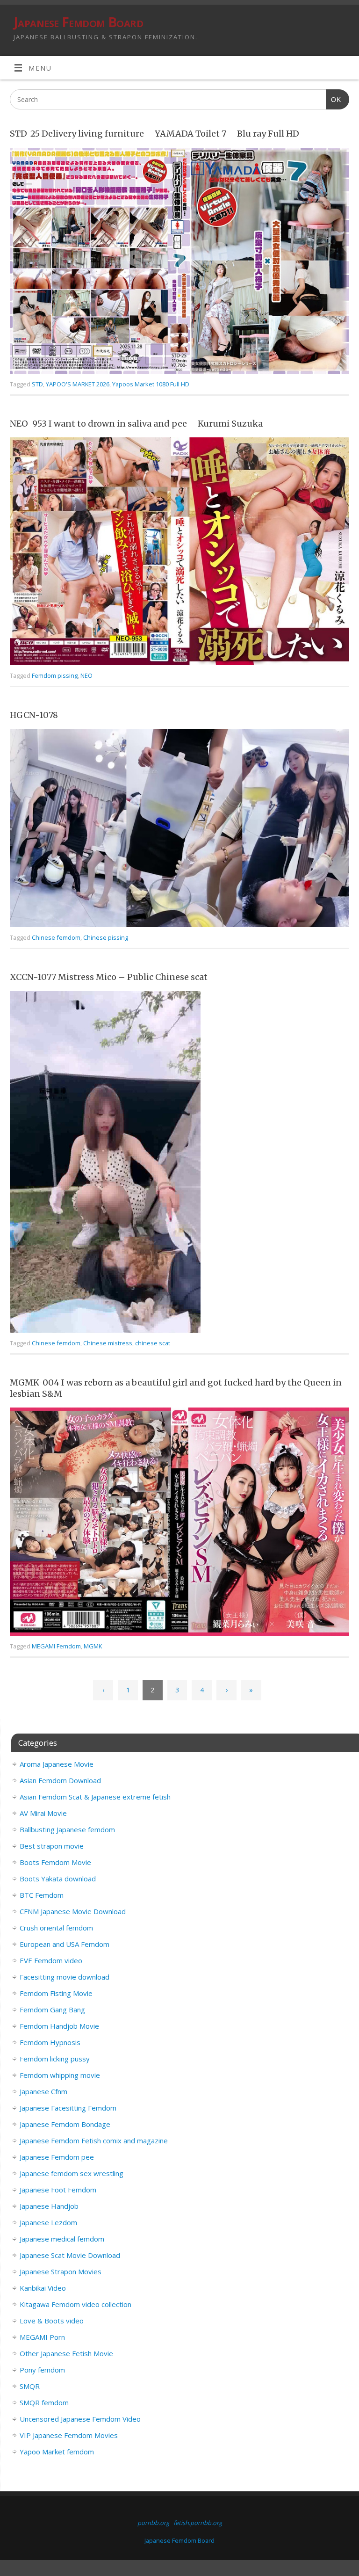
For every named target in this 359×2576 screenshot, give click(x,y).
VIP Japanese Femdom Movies (69, 2435)
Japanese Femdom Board (78, 22)
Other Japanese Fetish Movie (66, 2353)
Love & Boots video (52, 2321)
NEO (86, 675)
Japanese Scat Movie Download (70, 2255)
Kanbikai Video (43, 2288)
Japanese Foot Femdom (58, 2190)
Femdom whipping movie (60, 2075)
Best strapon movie (52, 1846)
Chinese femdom (56, 937)
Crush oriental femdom (56, 1928)
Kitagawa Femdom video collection (75, 2304)
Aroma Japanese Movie (57, 1764)
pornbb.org (153, 2523)
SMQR (30, 2386)
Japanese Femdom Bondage (65, 2124)
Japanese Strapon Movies (61, 2271)
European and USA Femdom (65, 1944)
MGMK (93, 1646)
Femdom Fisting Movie (56, 1993)
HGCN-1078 (34, 715)
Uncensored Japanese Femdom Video (80, 2419)
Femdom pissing (55, 675)
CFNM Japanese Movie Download (73, 1911)
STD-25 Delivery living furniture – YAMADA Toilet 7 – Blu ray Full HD (154, 134)
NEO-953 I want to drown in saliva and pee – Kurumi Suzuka (136, 424)
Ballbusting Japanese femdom (67, 1829)
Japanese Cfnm (43, 2091)
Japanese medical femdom (62, 2239)
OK (334, 99)
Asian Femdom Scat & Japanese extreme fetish (95, 1797)
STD (37, 384)
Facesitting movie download (65, 1977)
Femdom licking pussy (55, 2059)
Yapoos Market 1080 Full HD (151, 384)
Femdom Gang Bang (52, 2010)
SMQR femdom (44, 2402)
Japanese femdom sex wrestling (72, 2173)
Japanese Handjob (49, 2206)
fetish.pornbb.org (198, 2523)
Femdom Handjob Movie (59, 2026)
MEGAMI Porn (42, 2337)
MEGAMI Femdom (56, 1646)
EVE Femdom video (51, 1960)
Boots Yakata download (58, 1879)
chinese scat (153, 1343)
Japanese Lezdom (48, 2222)
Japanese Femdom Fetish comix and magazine (94, 2141)
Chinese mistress (108, 1343)
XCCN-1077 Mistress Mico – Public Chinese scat (109, 977)
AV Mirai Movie (43, 1813)
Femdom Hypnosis (50, 2042)
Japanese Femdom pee (57, 2157)
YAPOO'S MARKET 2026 (78, 384)
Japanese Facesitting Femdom (68, 2108)
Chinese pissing (106, 937)
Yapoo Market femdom (57, 2452)
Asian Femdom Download (60, 1780)
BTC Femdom (42, 1895)
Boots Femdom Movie (55, 1862)
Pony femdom (42, 2370)
